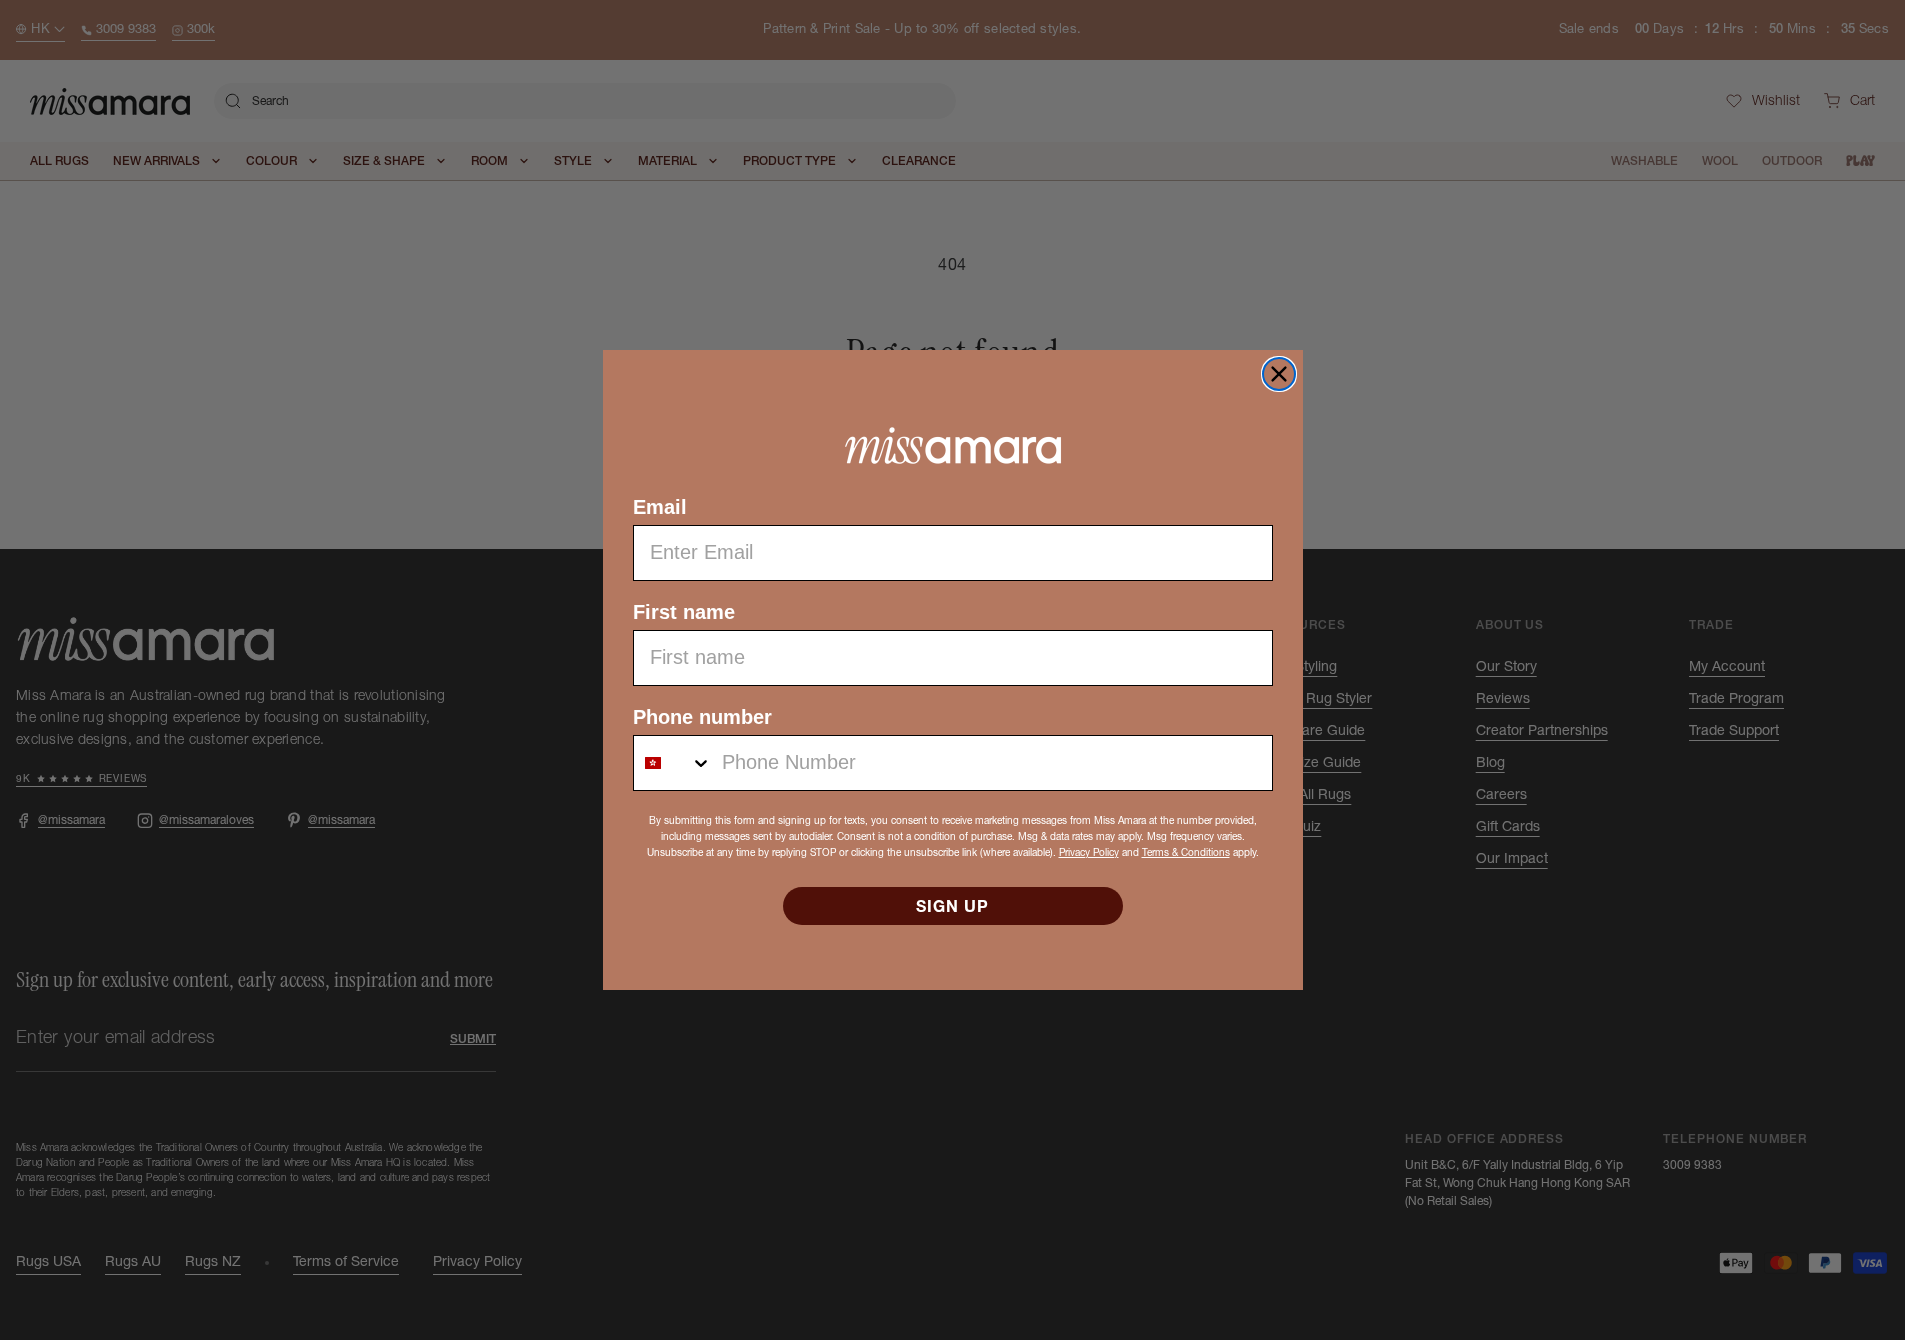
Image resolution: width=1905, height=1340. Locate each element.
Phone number (702, 717)
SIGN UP (952, 906)
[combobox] (673, 763)
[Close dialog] (1279, 374)
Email (660, 507)
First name (684, 612)
